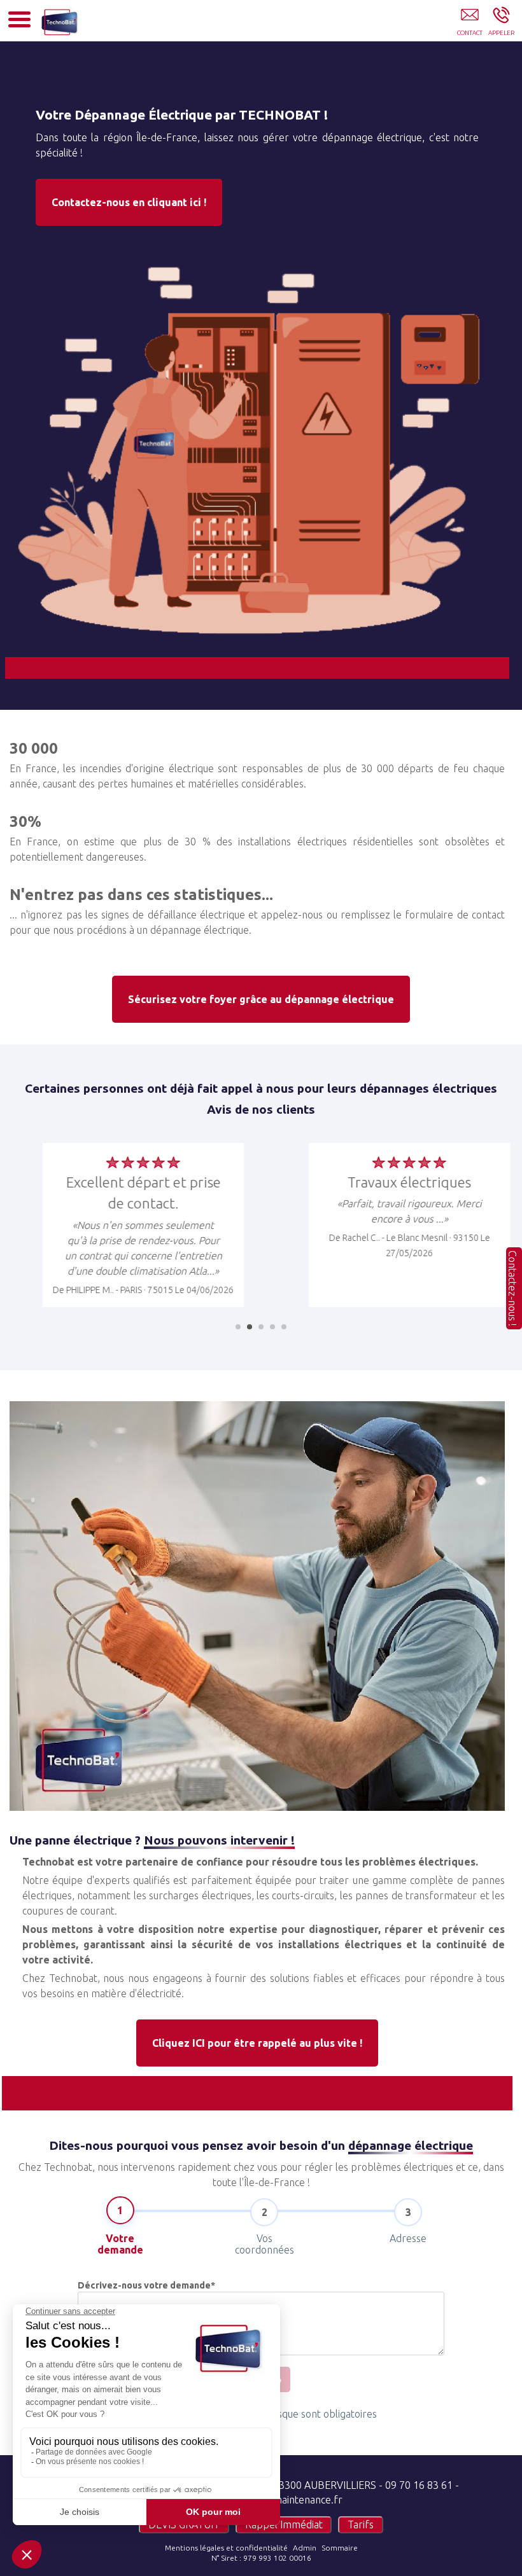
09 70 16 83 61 (419, 2485)
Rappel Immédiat (284, 2524)
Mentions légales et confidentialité (226, 2548)
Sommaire (340, 2548)
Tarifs (361, 2524)
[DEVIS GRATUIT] (469, 24)
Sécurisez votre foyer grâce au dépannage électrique (261, 999)
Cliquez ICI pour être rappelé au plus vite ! (257, 2043)
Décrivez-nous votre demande (146, 2285)
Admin (305, 2548)
